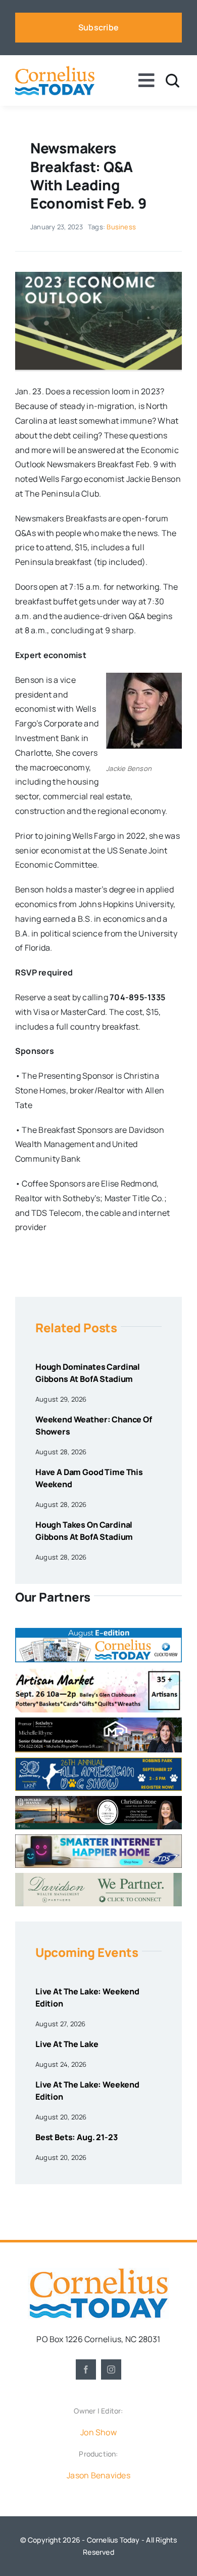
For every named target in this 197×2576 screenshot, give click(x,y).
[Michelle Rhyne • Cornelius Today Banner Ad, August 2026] (98, 1722)
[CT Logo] (55, 70)
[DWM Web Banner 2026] (98, 1877)
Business (121, 227)
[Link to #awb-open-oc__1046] (173, 81)
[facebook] (86, 2369)
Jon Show (98, 2432)
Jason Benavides (98, 2475)
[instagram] (111, 2369)
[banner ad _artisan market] (98, 1671)
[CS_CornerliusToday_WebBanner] (98, 1800)
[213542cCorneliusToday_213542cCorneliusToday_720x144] (98, 1838)
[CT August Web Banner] (98, 1632)
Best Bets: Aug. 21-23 (77, 2137)
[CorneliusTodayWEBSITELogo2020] (98, 2272)
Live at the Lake (67, 2044)
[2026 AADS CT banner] (98, 1762)
